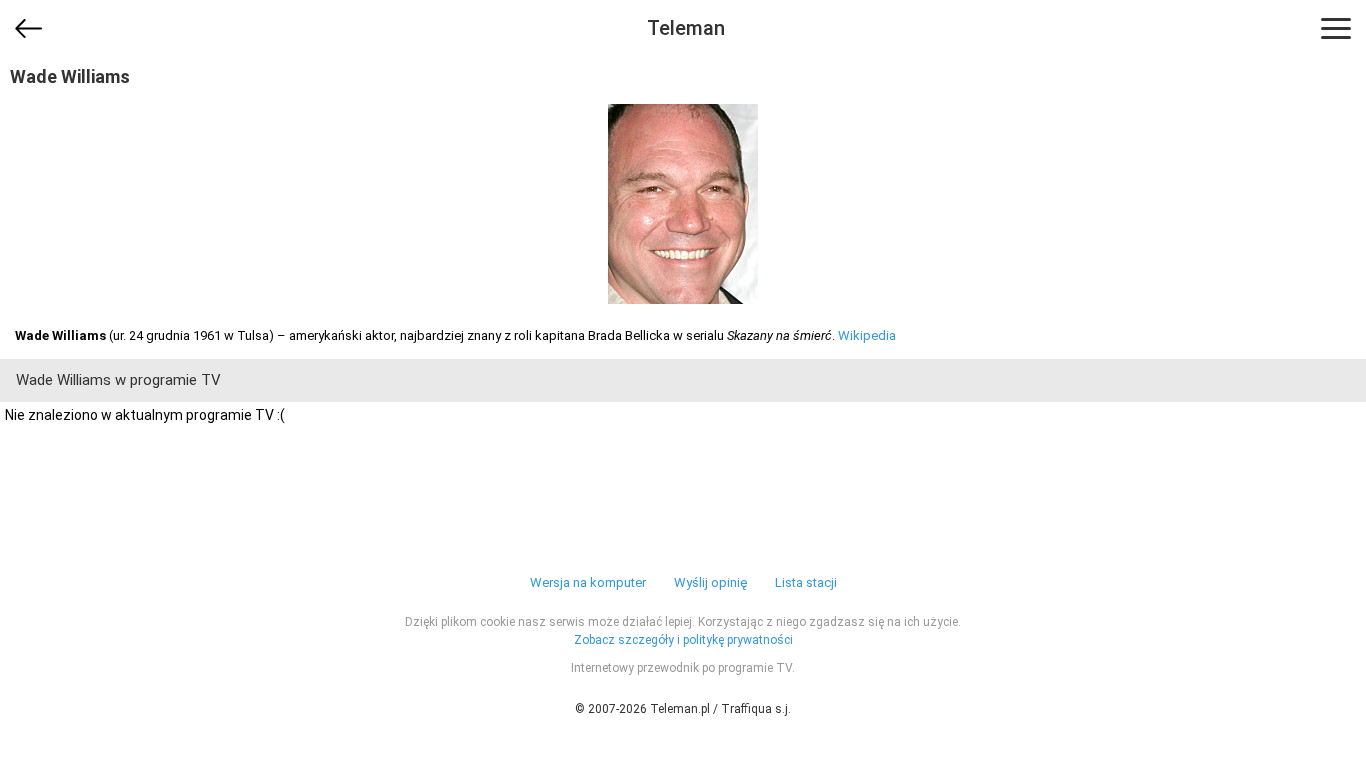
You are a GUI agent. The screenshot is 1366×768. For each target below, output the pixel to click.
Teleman (686, 28)
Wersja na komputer (588, 582)
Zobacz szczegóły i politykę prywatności (683, 640)
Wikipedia (867, 335)
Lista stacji (806, 582)
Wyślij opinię (710, 582)
